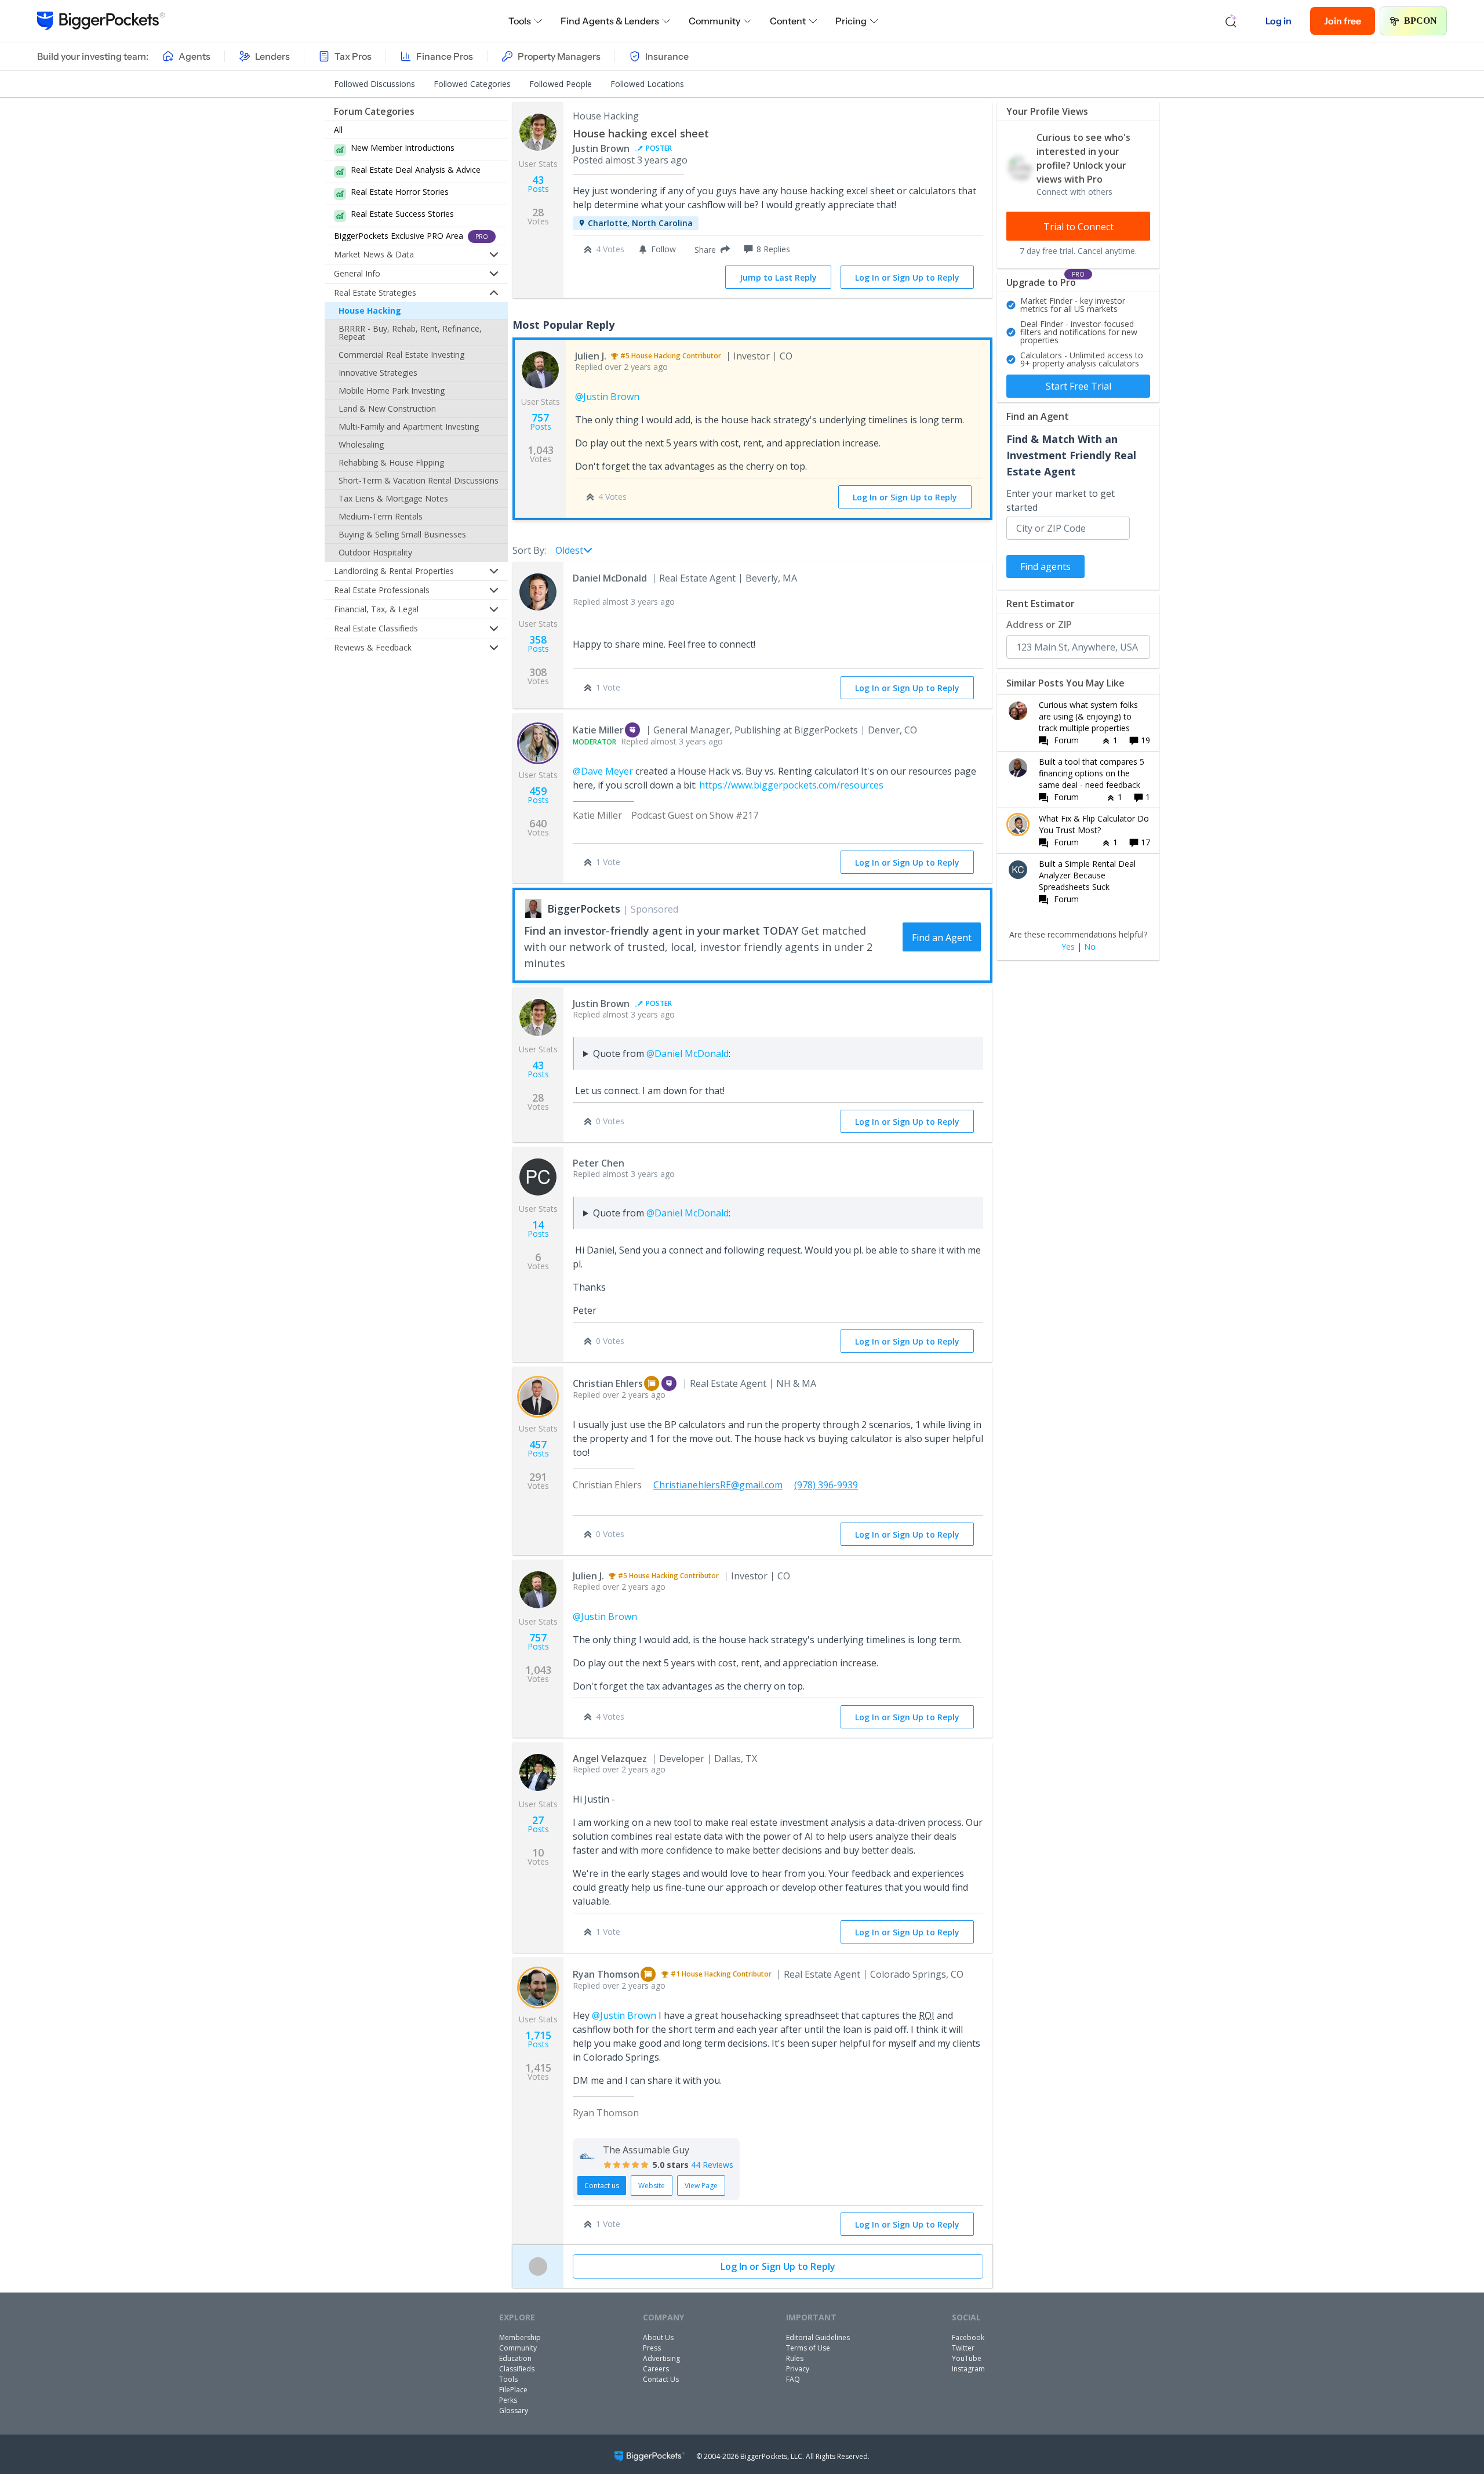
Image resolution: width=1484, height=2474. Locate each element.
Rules (795, 2358)
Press (652, 2348)
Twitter (963, 2348)
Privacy (798, 2369)
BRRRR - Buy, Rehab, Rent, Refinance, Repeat (410, 333)
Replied (621, 367)
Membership (520, 2337)
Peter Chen (599, 1163)
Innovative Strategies (378, 373)
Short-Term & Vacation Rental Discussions (419, 480)
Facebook (968, 2337)
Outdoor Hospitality (375, 552)
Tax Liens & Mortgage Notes (393, 498)
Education (515, 2358)
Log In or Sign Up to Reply (907, 277)
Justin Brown (601, 148)
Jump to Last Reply (778, 277)
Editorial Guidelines (818, 2337)
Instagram (968, 2369)
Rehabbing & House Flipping (391, 462)
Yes (1068, 947)
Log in (1279, 21)
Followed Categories (472, 84)
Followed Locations (647, 84)
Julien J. (591, 356)
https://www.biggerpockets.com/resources (791, 785)
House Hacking (370, 310)
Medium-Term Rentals (381, 516)
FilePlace (513, 2390)
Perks (508, 2400)
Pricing (851, 21)
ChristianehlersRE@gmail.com (718, 1485)
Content (788, 21)
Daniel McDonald (610, 578)
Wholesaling (361, 444)
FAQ (793, 2379)
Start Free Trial (1079, 386)
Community (714, 21)
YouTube (967, 2358)
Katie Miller (598, 730)
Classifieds (517, 2369)
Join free (1343, 21)
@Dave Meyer (603, 771)
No (1090, 947)
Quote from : (662, 1053)
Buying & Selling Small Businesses (402, 534)
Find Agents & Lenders (610, 21)
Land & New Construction (387, 408)
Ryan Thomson (606, 1974)
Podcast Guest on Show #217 (695, 815)
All (338, 130)
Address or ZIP (1039, 624)
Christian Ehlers (608, 1383)
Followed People (561, 84)
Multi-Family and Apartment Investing (409, 426)
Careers (656, 2369)
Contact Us (661, 2379)
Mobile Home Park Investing (392, 390)
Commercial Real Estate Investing (401, 355)
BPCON (1421, 21)
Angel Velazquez (610, 1759)
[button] (710, 249)
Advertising (661, 2358)
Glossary (514, 2411)
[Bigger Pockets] (101, 21)
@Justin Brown (607, 397)
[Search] (1231, 21)
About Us (658, 2337)
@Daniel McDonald (688, 1053)
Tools (520, 21)
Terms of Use (808, 2348)
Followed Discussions (374, 84)
